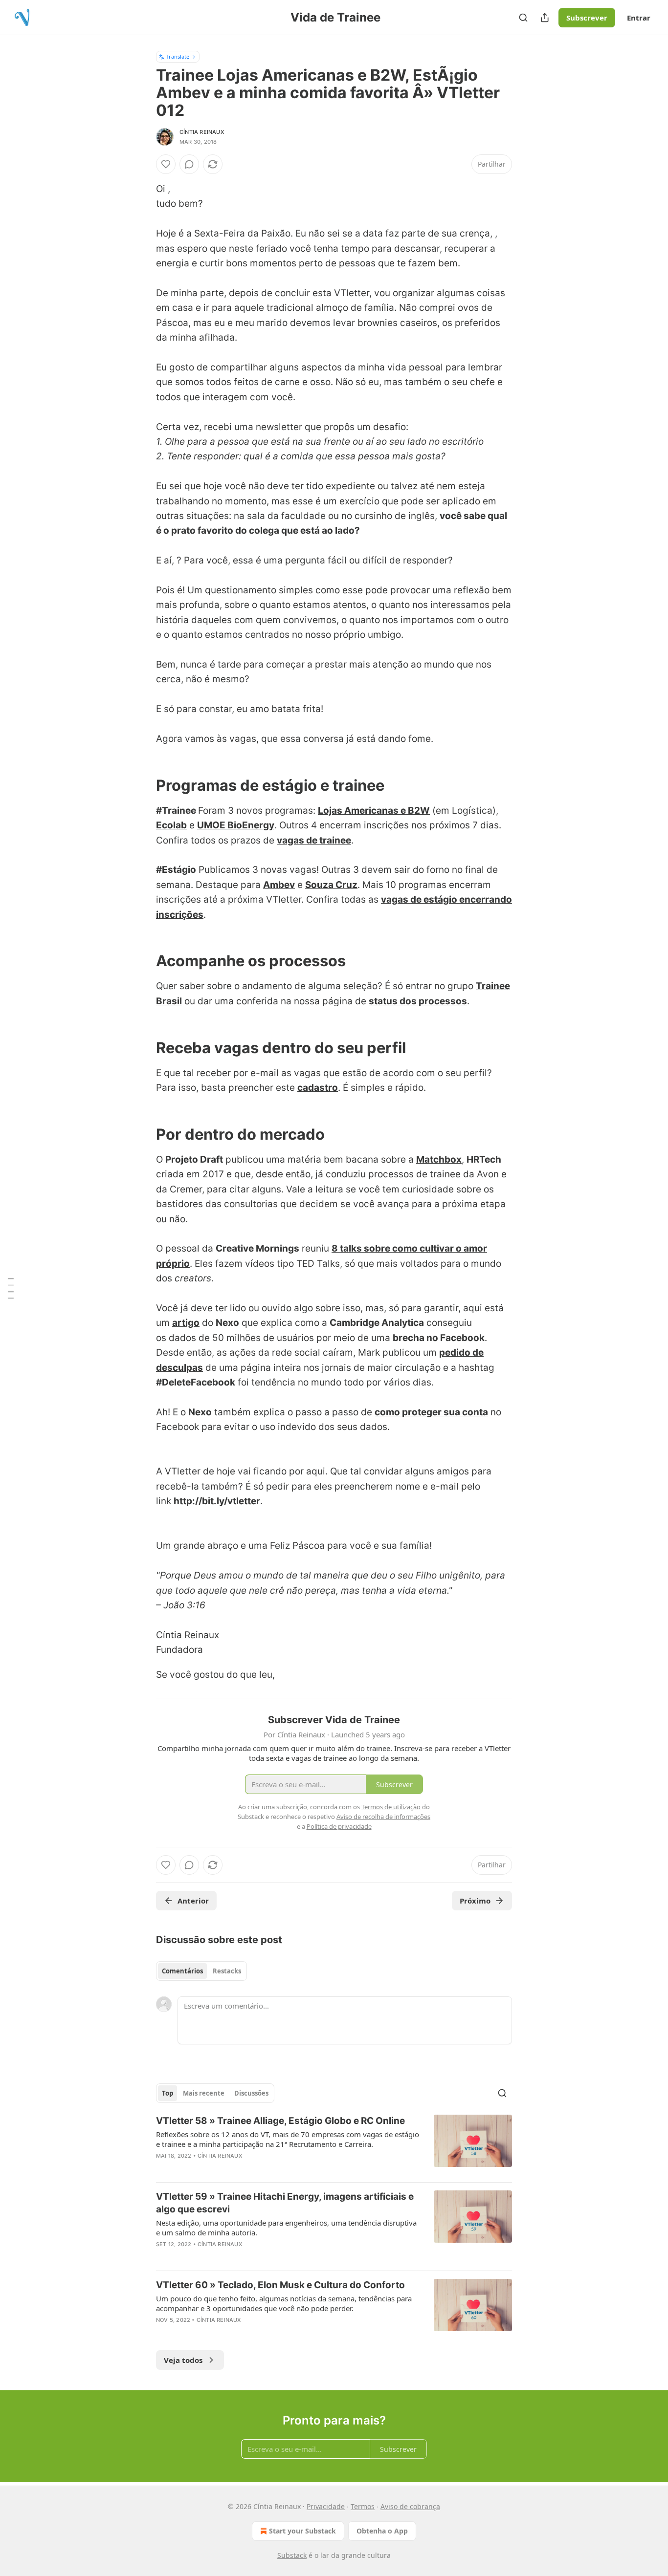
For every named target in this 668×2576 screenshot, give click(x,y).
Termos (363, 2506)
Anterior (193, 1901)
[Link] (142, 785)
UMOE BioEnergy (236, 825)
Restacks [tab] (227, 1971)
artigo (186, 1323)
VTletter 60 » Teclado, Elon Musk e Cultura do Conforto (280, 2285)
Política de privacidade (339, 1826)
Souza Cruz (331, 885)
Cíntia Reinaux (202, 132)
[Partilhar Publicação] (545, 18)
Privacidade (326, 2506)
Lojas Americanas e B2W (374, 811)
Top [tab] (167, 2093)
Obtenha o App (382, 2531)
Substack (292, 2555)
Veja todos (183, 2360)
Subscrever (587, 18)
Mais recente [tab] (204, 2093)
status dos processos (418, 1001)
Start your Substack (302, 2531)
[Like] (166, 164)
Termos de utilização (391, 1807)
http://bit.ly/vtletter (217, 1501)
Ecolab (171, 825)
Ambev (279, 885)
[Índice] (11, 1288)
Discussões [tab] (251, 2093)
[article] (334, 2144)
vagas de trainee (314, 840)
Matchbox (439, 1159)
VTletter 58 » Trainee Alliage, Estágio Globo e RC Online (280, 2121)
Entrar (639, 18)
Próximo (475, 1901)
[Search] (523, 18)
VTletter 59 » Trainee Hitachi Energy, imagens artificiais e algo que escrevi (285, 2203)
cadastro (318, 1088)
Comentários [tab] (182, 1971)
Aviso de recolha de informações (383, 1817)
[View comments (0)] (189, 164)
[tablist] (201, 1971)
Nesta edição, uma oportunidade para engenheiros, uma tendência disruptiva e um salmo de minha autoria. (286, 2228)
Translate (178, 56)
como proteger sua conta (431, 1412)
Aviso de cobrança (410, 2506)
